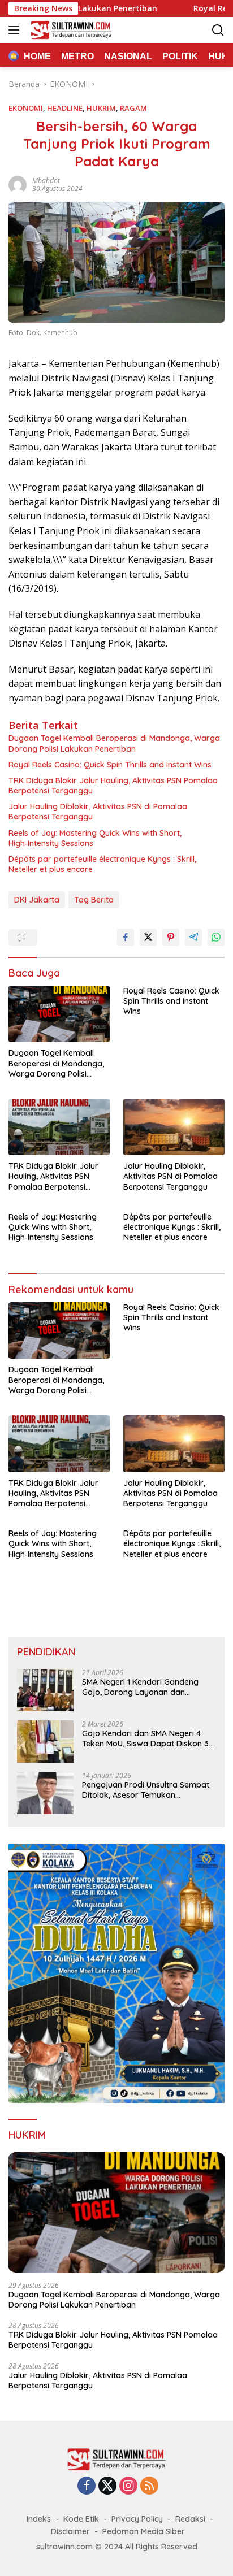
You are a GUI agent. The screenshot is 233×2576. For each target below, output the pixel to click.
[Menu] (16, 30)
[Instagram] (128, 2486)
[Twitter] (107, 2486)
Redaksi (190, 2519)
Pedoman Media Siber (144, 2531)
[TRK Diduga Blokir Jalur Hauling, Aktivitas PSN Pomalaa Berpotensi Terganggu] (59, 1127)
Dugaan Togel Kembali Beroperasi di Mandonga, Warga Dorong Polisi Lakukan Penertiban (114, 743)
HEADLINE (65, 108)
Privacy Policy (137, 2519)
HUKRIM (101, 108)
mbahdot (46, 181)
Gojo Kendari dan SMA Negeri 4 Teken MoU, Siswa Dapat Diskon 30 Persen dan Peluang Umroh (148, 1738)
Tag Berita (94, 900)
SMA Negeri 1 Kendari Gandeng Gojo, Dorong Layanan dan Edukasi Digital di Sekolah (140, 1687)
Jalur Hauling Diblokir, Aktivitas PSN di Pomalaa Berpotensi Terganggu (98, 812)
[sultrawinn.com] (70, 30)
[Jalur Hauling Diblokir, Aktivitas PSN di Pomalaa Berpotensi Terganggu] (174, 1127)
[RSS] (149, 2486)
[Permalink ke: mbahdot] (18, 184)
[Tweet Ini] (148, 937)
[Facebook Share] (126, 937)
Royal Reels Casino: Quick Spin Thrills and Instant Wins (110, 765)
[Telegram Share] (193, 937)
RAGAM (133, 108)
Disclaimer (70, 2531)
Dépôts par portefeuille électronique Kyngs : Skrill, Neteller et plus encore (102, 864)
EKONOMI (26, 108)
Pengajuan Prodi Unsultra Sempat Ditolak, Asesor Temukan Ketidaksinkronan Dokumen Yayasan (146, 1790)
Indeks (39, 2519)
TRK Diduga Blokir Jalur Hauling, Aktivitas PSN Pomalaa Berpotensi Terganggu (113, 786)
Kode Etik (81, 2519)
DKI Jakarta (37, 900)
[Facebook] (87, 2486)
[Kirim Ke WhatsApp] (216, 937)
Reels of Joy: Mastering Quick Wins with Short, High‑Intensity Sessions (95, 838)
